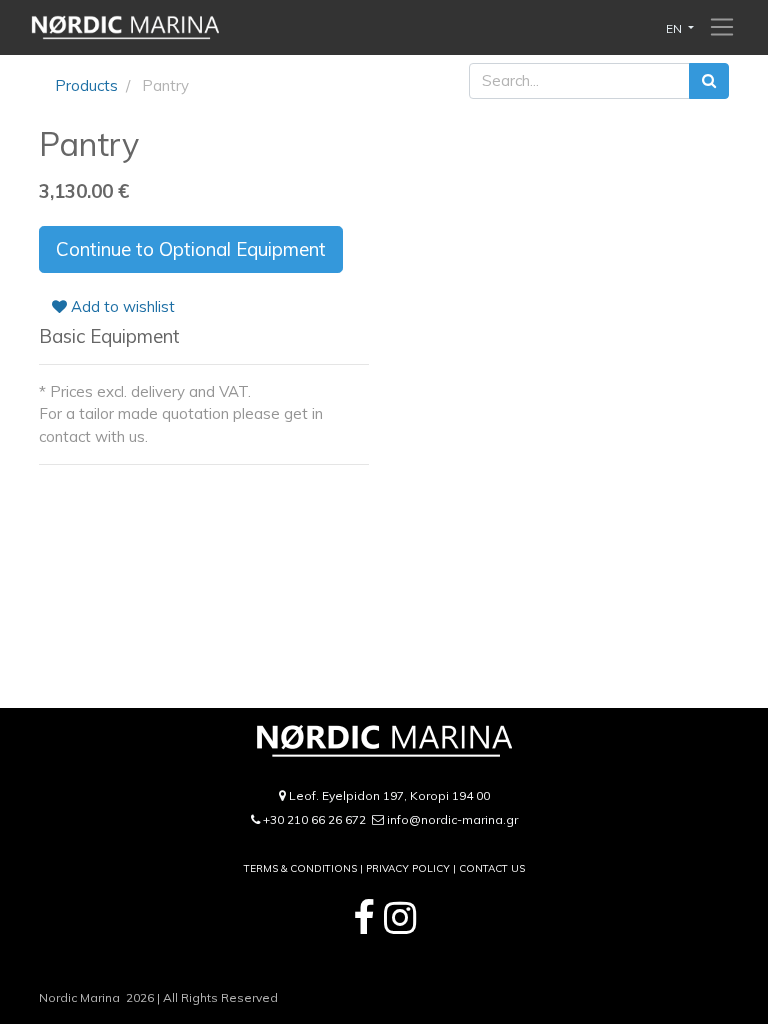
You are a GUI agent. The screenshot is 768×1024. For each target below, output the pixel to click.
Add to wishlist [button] (121, 306)
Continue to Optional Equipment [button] (191, 249)
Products (86, 85)
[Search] (709, 81)
